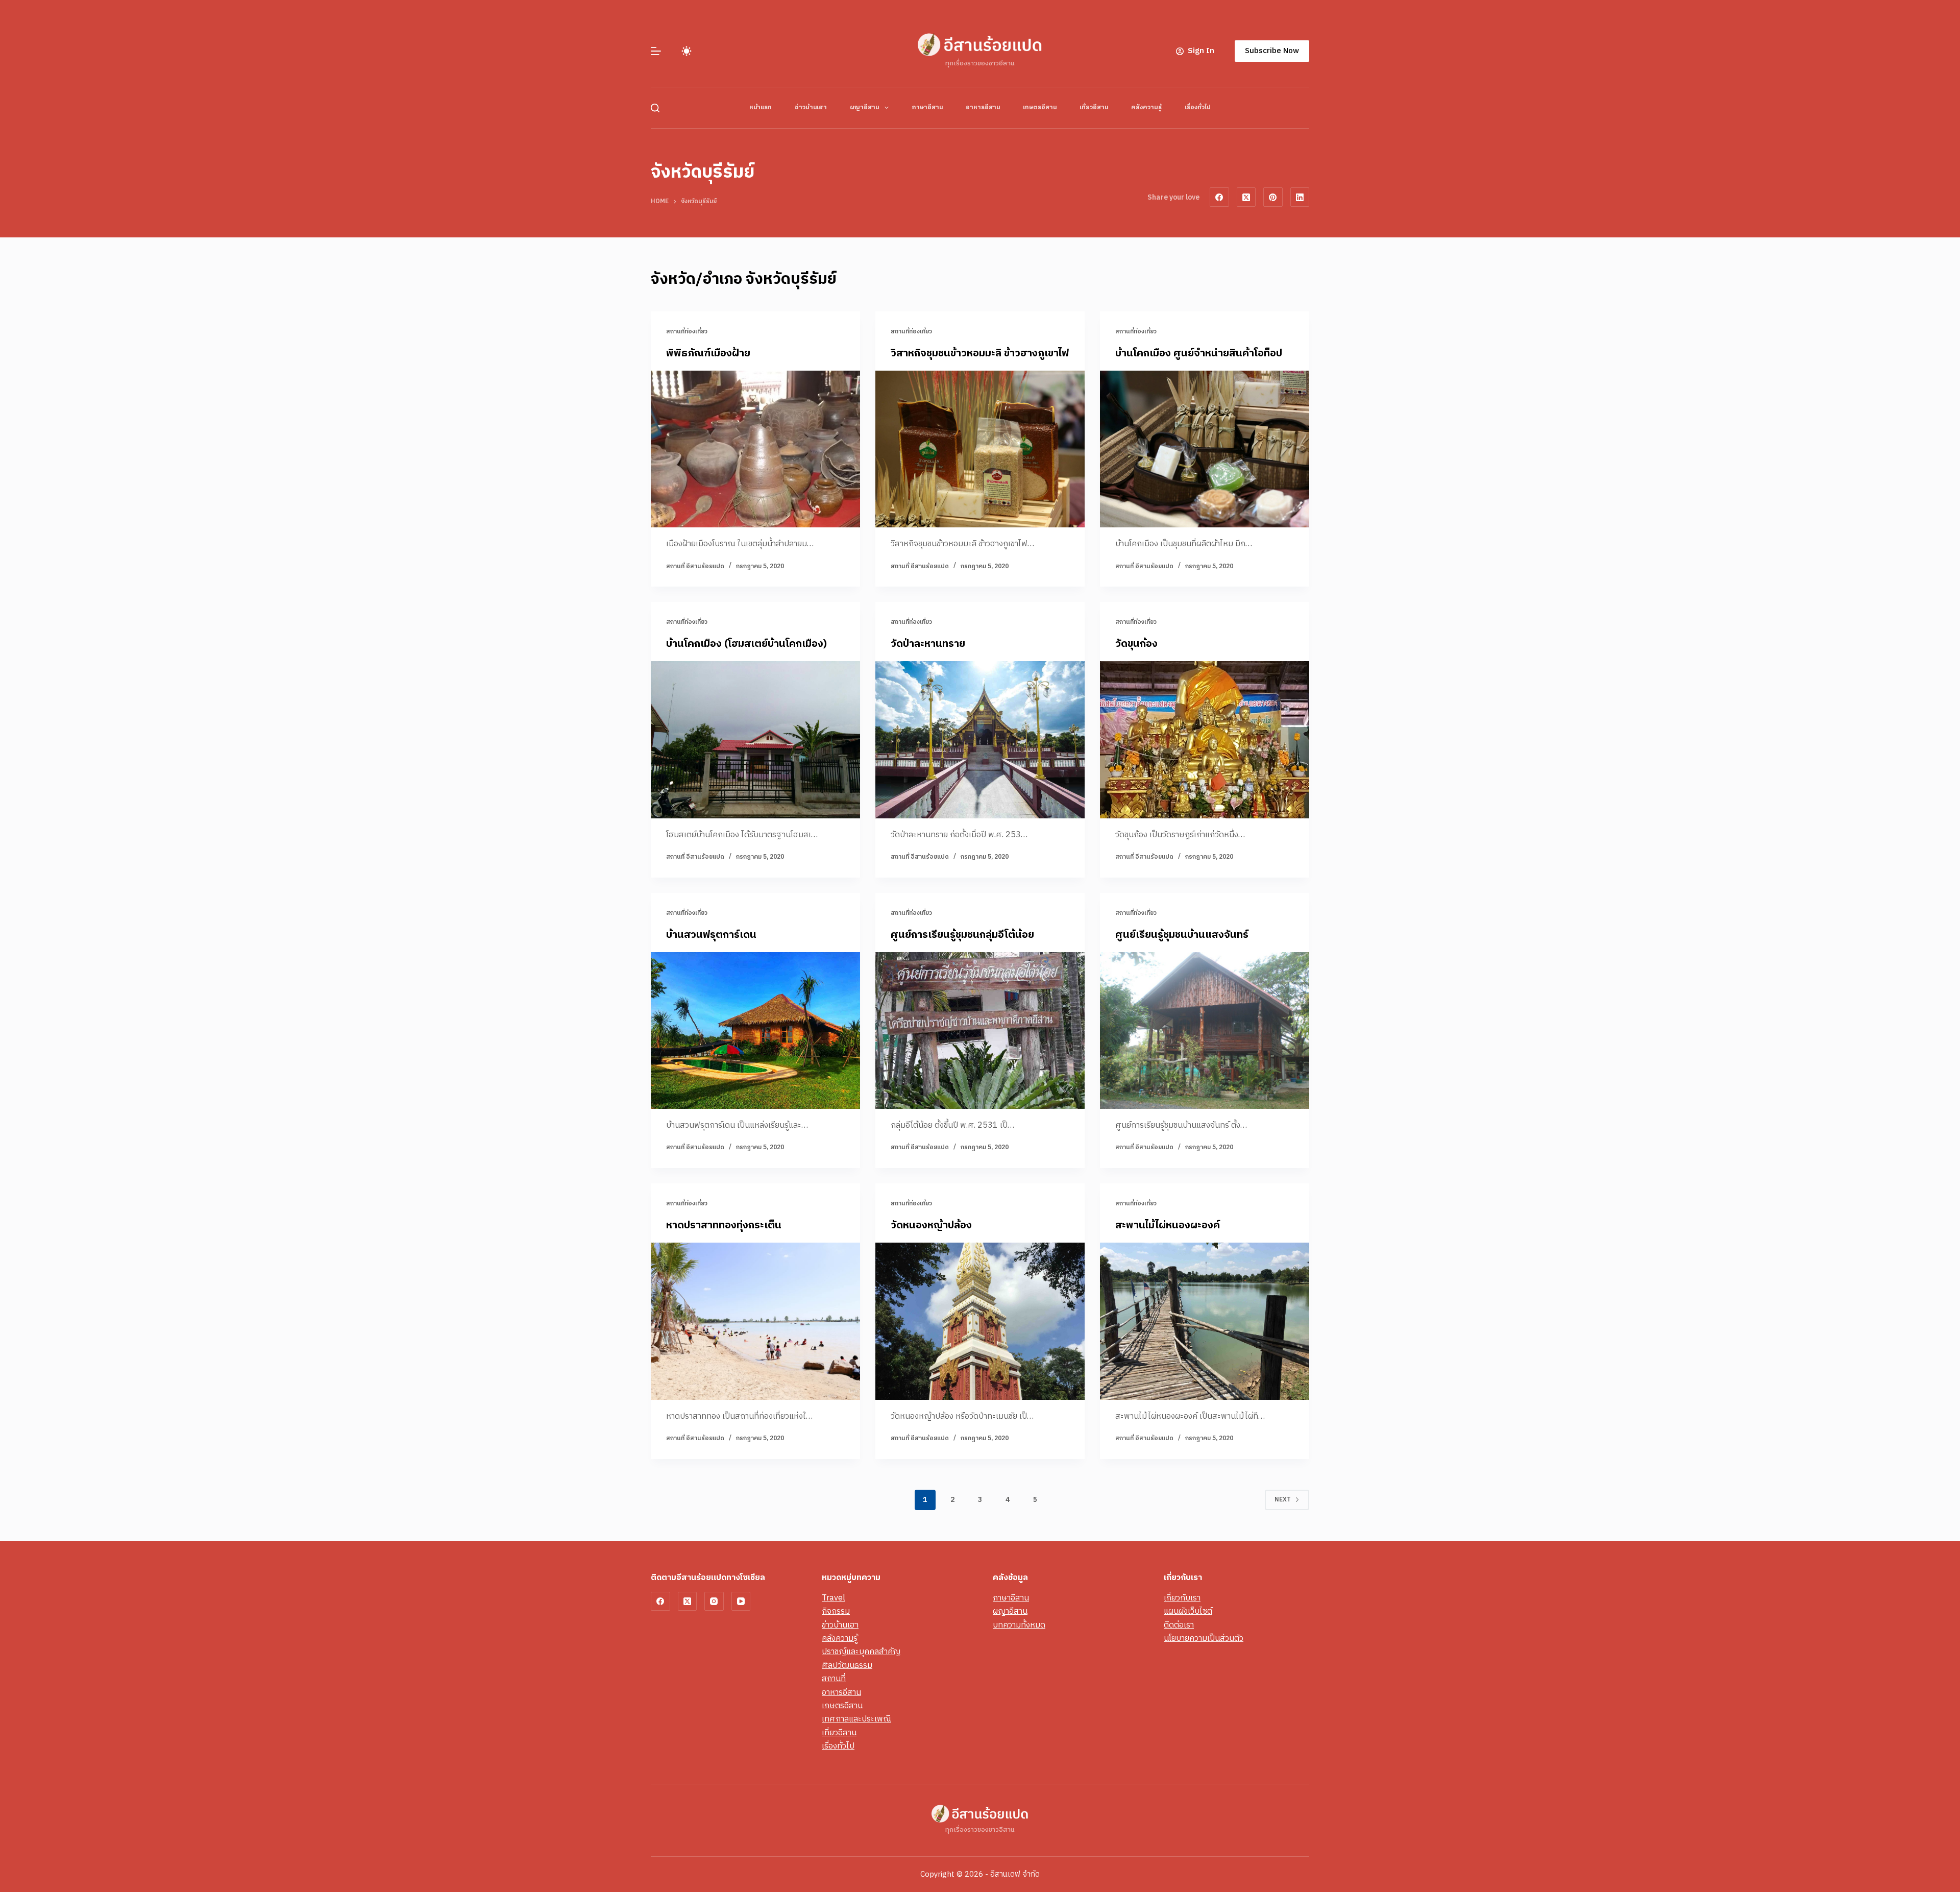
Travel (834, 1598)
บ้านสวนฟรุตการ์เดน (711, 935)
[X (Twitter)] (1246, 197)
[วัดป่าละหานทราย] (980, 740)
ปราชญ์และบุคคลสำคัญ (861, 1652)
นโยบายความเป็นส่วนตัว (1204, 1639)
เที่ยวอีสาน (1094, 107)
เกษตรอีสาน (1040, 107)
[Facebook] (1219, 197)
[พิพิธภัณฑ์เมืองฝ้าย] (755, 449)
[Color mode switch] (687, 51)
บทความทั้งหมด (1019, 1625)
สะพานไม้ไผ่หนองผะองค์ (1168, 1226)
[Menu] (656, 51)
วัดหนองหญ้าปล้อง (931, 1226)
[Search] (655, 108)
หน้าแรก (761, 107)
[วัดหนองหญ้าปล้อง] (980, 1321)
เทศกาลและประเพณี (856, 1719)
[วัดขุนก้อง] (1205, 740)
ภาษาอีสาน (927, 107)
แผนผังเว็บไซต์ (1188, 1611)
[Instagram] (714, 1602)
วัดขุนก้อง (1136, 644)
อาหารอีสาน (983, 107)
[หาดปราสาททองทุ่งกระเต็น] (755, 1321)
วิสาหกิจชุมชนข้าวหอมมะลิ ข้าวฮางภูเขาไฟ (980, 354)
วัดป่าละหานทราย (928, 644)
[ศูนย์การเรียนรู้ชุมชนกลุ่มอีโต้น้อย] (980, 1031)
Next (1283, 1500)
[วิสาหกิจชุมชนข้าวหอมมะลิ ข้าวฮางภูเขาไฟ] (980, 449)
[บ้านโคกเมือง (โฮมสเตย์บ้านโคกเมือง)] (755, 740)
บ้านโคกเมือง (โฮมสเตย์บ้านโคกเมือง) (746, 644)
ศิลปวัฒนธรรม (847, 1666)
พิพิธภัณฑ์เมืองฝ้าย (708, 354)
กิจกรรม (836, 1611)
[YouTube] (741, 1602)
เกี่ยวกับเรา (1182, 1598)
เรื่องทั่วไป (1198, 107)
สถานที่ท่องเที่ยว (687, 332)
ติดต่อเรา (1179, 1625)
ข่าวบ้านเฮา (811, 107)
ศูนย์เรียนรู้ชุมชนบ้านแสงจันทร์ (1182, 935)
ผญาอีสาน (864, 107)
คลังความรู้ (1146, 107)
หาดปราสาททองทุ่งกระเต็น (724, 1226)
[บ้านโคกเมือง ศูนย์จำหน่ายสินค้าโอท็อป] (1205, 449)
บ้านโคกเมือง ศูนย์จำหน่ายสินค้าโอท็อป (1199, 354)
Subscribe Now (1272, 51)
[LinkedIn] (1300, 197)
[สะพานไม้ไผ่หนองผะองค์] (1205, 1321)
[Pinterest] (1273, 197)
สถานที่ (834, 1679)
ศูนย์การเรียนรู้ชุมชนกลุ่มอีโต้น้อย (962, 935)
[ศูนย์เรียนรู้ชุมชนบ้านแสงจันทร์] (1205, 1031)
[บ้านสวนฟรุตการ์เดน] (755, 1031)
